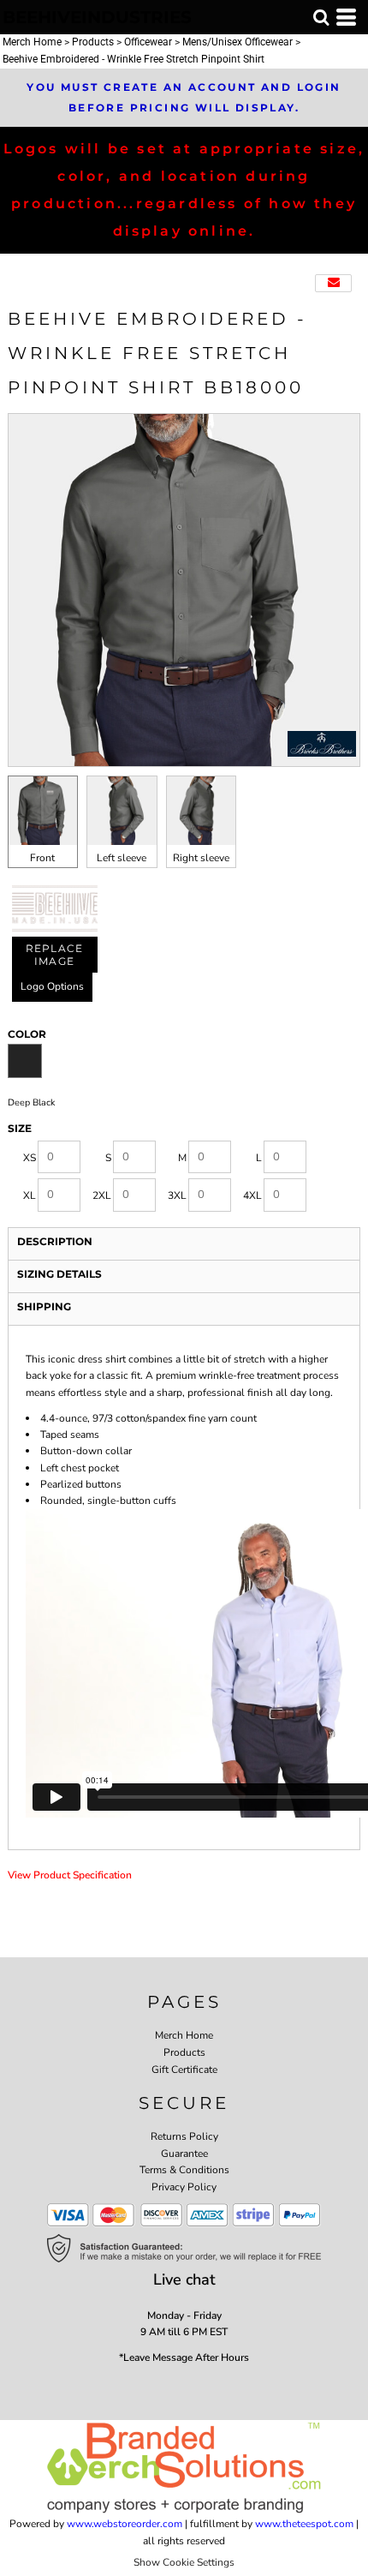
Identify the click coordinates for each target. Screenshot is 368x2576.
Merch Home (32, 42)
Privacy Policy (184, 2187)
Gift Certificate (184, 2070)
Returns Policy (184, 2136)
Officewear (148, 42)
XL (30, 1195)
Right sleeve (201, 858)
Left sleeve (122, 858)
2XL (102, 1195)
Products (93, 42)
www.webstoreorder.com (125, 2524)
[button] (321, 17)
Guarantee (184, 2154)
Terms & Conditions (184, 2170)
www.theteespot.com (304, 2524)
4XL (252, 1195)
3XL (177, 1195)
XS (30, 1158)
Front (42, 858)
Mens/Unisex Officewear (237, 42)
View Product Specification (70, 1875)
